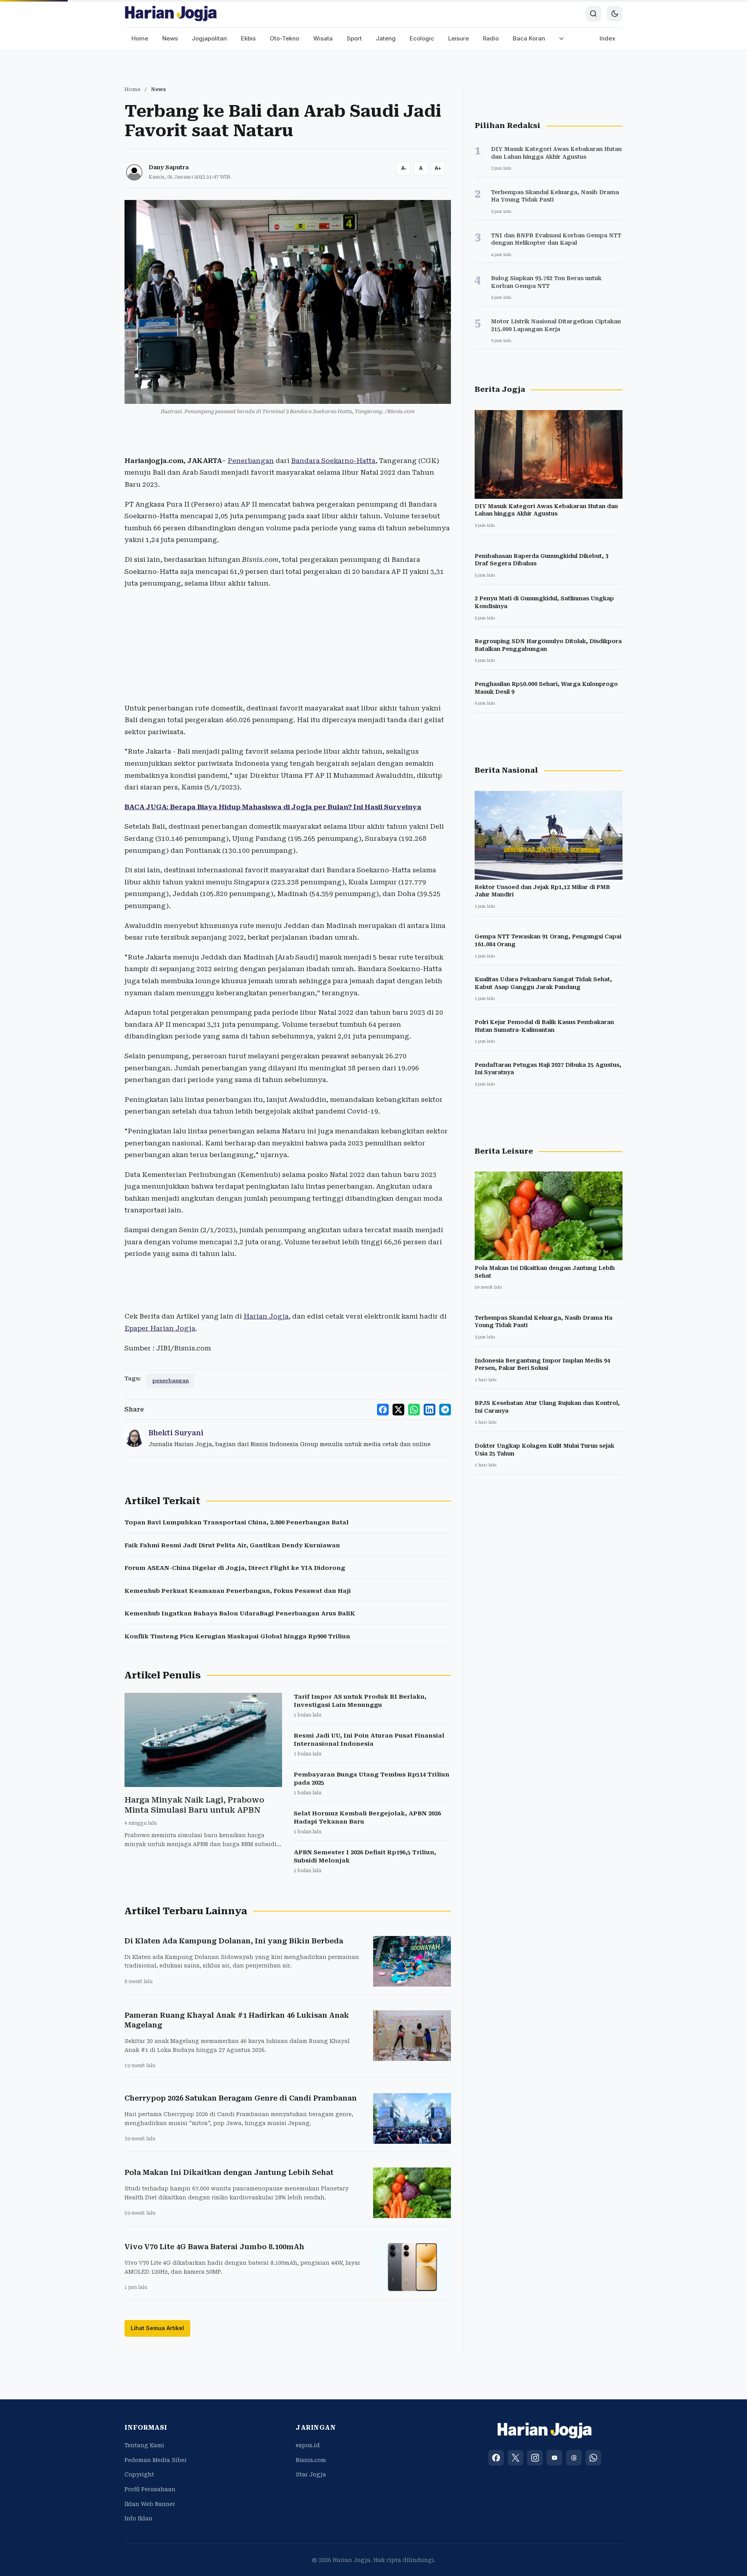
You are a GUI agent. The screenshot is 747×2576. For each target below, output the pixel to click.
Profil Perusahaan (150, 2489)
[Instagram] (535, 2458)
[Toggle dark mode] (615, 14)
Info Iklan (139, 2518)
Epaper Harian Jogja (160, 1328)
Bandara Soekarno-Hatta (333, 461)
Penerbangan (251, 461)
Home (140, 38)
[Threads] (574, 2458)
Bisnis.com (311, 2460)
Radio (491, 38)
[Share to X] (398, 1410)
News (170, 38)
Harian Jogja (266, 1316)
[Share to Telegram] (445, 1410)
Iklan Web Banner (150, 2504)
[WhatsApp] (593, 2458)
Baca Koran (529, 38)
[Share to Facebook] (383, 1410)
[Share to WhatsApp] (414, 1410)
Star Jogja (311, 2474)
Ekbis (248, 38)
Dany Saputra (169, 167)
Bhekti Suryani (176, 1433)
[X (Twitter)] (516, 2458)
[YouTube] (554, 2458)
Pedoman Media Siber (156, 2460)
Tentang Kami (144, 2445)
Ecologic (422, 38)
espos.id (308, 2445)
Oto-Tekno (284, 38)
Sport (354, 38)
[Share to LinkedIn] (430, 1410)
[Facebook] (496, 2458)
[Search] (593, 14)
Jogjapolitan (209, 38)
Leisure (459, 38)
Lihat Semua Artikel (157, 2328)
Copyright (139, 2474)
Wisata (323, 38)
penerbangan (170, 1381)
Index (608, 38)
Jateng (386, 38)
